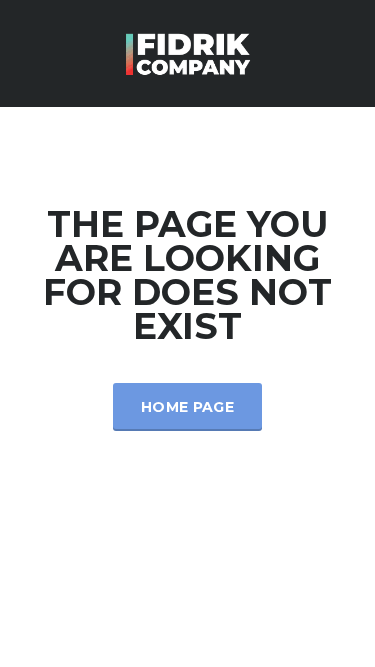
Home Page (187, 407)
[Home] (188, 51)
